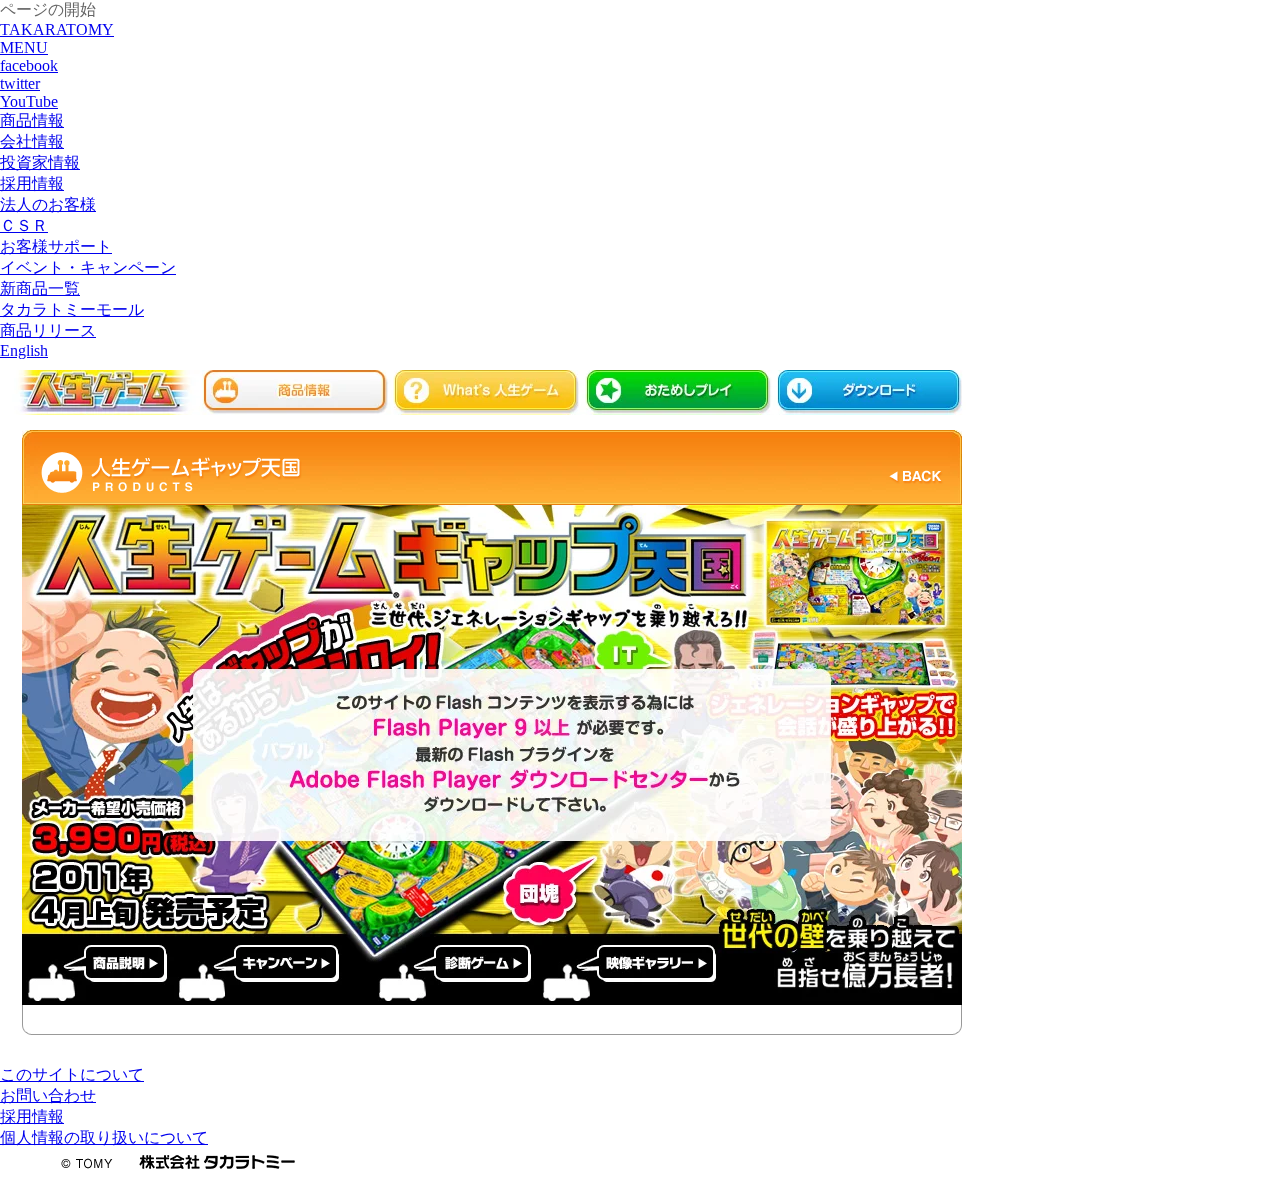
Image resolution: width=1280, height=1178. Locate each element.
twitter (20, 83)
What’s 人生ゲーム (487, 392)
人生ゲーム (100, 392)
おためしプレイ (678, 392)
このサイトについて (72, 1074)
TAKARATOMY (57, 29)
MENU (24, 47)
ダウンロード (870, 392)
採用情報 (32, 1116)
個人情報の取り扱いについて (104, 1137)
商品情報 (295, 392)
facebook (29, 65)
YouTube (29, 101)
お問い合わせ (48, 1095)
